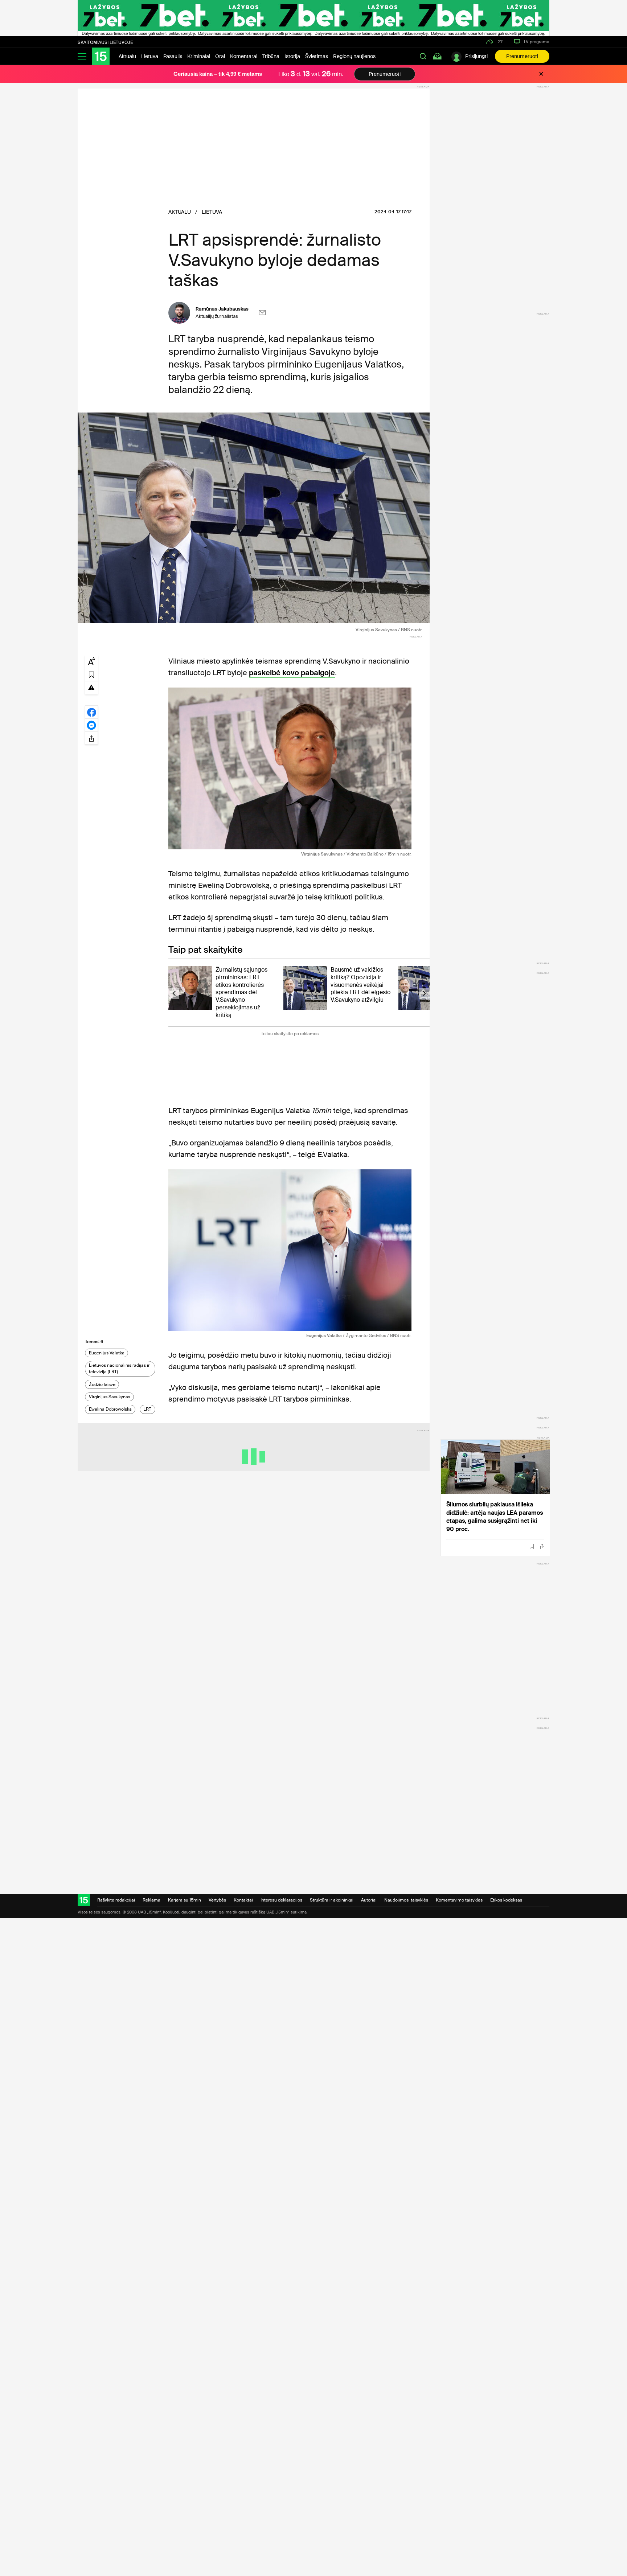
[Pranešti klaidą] (91, 687)
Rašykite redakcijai (116, 1900)
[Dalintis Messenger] (91, 725)
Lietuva (150, 56)
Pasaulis (173, 56)
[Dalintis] (542, 1547)
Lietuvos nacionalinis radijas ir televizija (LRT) (119, 1369)
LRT (147, 1409)
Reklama (151, 1900)
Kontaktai (243, 1900)
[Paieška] (423, 56)
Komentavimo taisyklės (459, 1900)
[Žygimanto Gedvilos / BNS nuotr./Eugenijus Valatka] (290, 1250)
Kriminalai (199, 56)
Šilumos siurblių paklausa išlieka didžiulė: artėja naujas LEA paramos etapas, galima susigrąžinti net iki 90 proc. (495, 1517)
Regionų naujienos (354, 56)
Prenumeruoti (522, 56)
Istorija (292, 56)
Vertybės (217, 1900)
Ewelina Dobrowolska (110, 1409)
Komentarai (244, 56)
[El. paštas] (262, 313)
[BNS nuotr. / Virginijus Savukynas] (254, 518)
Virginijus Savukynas (110, 1397)
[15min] (101, 56)
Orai (220, 56)
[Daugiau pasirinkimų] (91, 738)
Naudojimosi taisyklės (406, 1900)
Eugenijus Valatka (107, 1353)
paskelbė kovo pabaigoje (292, 673)
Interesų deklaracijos (281, 1900)
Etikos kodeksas (506, 1900)
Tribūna (271, 56)
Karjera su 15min (185, 1900)
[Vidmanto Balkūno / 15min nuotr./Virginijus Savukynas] (290, 768)
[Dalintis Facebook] (91, 712)
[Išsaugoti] (532, 1546)
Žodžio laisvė (102, 1385)
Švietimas (317, 56)
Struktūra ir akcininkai (332, 1900)
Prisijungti (476, 56)
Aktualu (127, 56)
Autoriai (369, 1900)
